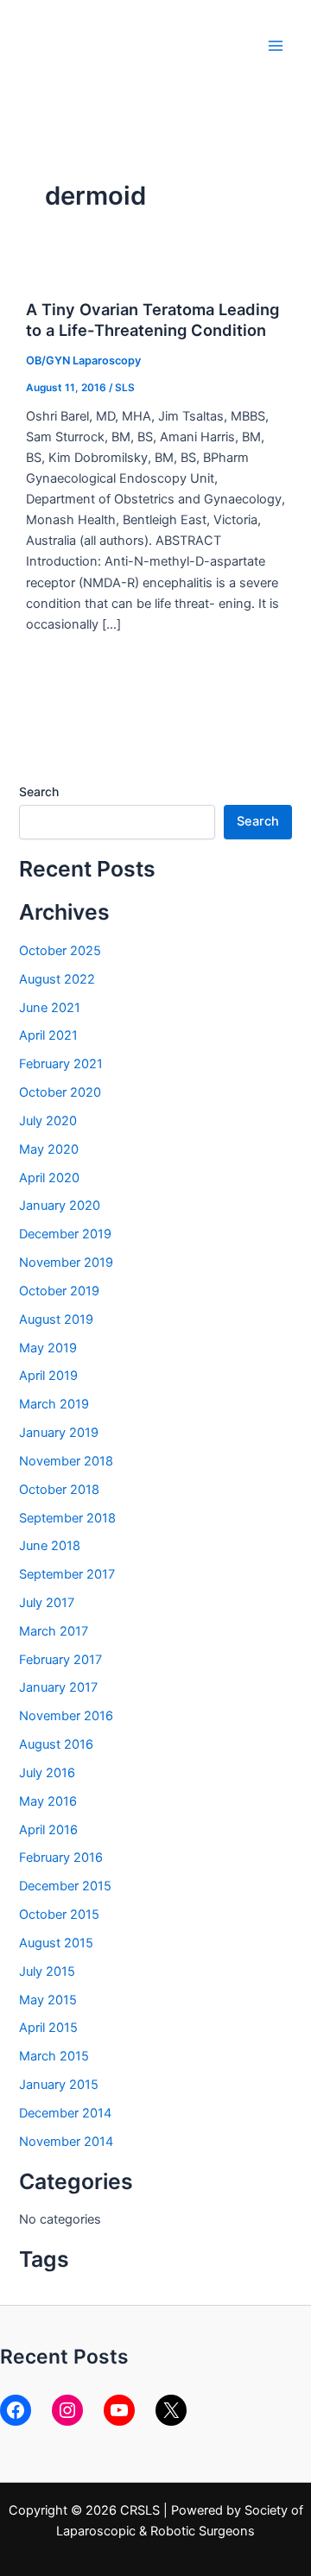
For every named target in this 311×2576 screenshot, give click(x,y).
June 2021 (50, 1008)
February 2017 (60, 1660)
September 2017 (67, 1574)
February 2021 (61, 1064)
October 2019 (59, 1291)
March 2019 (54, 1404)
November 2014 (66, 2142)
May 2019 (48, 1348)
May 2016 (48, 1801)
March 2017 (54, 1631)
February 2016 (61, 1858)
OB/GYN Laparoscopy (83, 361)
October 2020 (60, 1092)
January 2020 (60, 1206)
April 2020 (49, 1178)
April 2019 (48, 1376)
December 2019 (65, 1234)
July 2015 (47, 1972)
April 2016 (48, 1830)
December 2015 (65, 1886)
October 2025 (60, 951)
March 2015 (54, 2056)
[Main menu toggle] (276, 46)
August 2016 (56, 1744)
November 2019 (66, 1263)
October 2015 (59, 1915)
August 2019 (56, 1320)
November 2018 (66, 1461)
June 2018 (50, 1546)
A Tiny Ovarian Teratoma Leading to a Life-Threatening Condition (152, 320)
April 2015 (48, 2028)
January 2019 (59, 1433)
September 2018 (67, 1518)
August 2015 (56, 1943)
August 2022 (57, 979)
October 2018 (59, 1490)
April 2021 (48, 1035)
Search (39, 791)
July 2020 (48, 1121)
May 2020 (49, 1149)
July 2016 (47, 1773)
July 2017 (47, 1603)
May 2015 (48, 2000)
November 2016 (66, 1716)
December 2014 (65, 2113)
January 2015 (59, 2085)
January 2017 (58, 1687)
